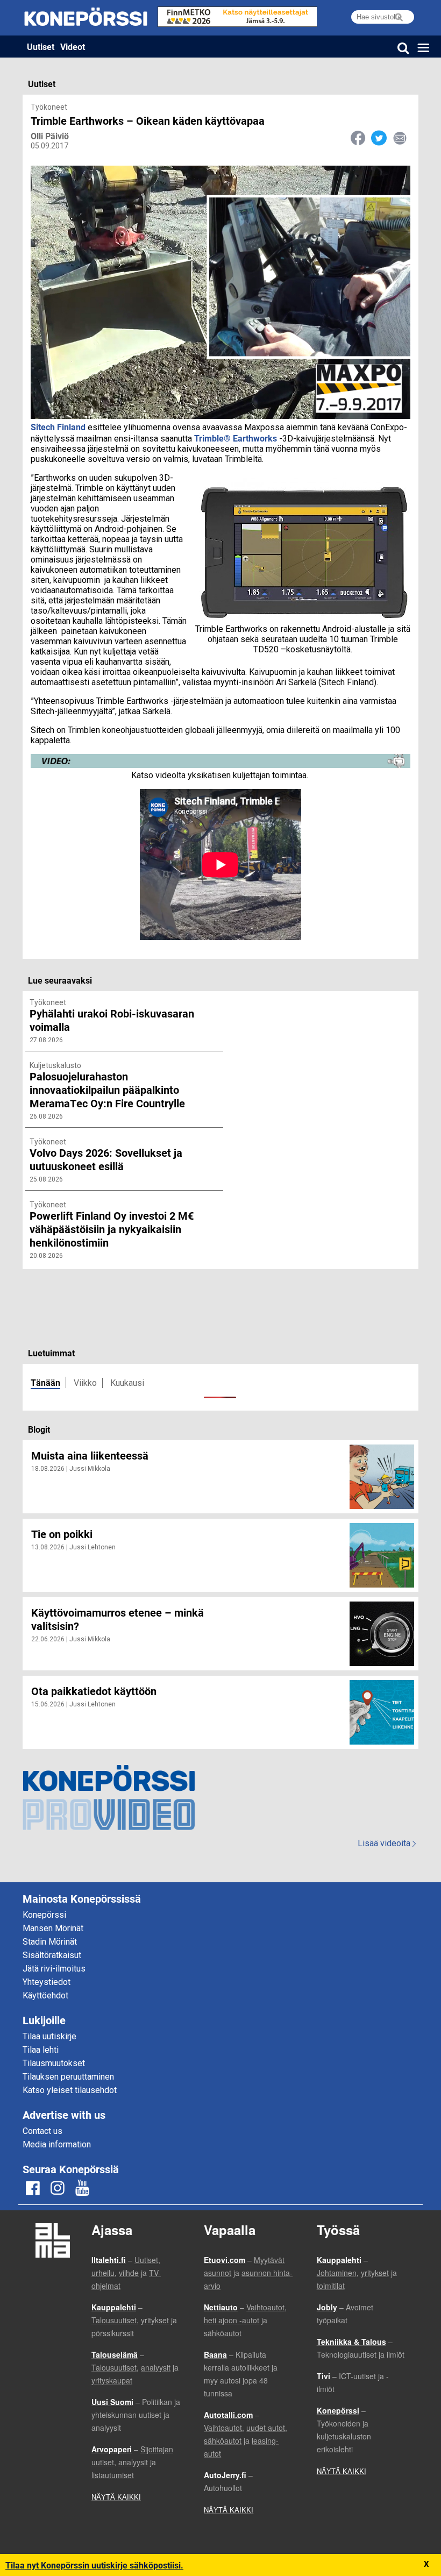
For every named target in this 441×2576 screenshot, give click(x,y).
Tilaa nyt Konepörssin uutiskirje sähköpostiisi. (94, 2565)
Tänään (45, 1382)
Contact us (42, 2131)
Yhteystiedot (47, 1982)
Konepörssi (44, 1915)
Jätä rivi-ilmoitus (54, 1969)
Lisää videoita (387, 1843)
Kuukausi (127, 1383)
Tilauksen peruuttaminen (68, 2077)
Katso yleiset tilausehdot (70, 2090)
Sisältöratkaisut (52, 1955)
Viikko (85, 1383)
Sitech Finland (58, 427)
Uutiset (41, 47)
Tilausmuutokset (54, 2063)
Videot (73, 47)
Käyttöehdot (45, 1995)
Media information (57, 2144)
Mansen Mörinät (53, 1928)
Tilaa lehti (41, 2050)
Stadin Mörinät (50, 1942)
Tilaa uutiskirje (49, 2036)
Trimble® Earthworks (236, 438)
